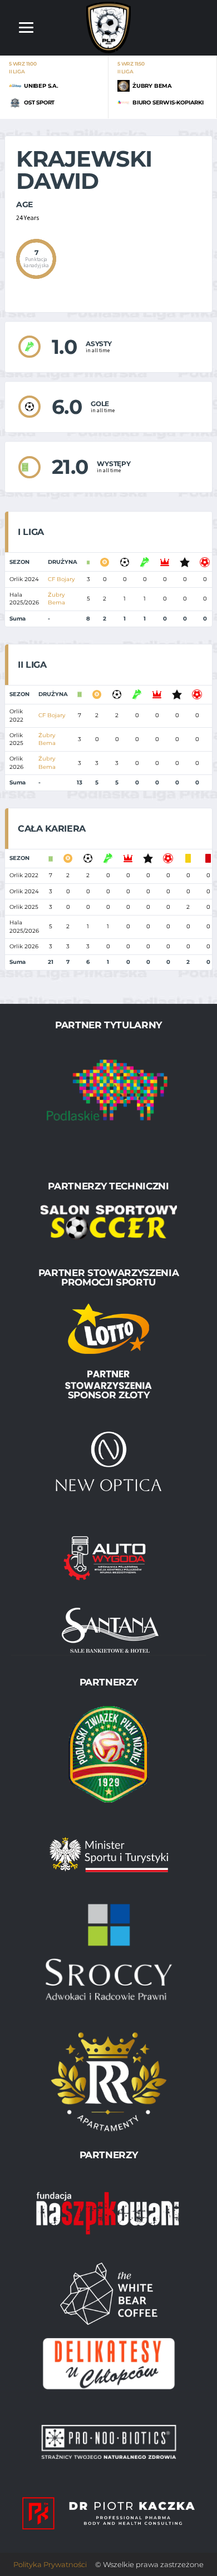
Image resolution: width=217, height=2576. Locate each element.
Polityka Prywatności (50, 2564)
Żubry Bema (56, 599)
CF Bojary (61, 579)
